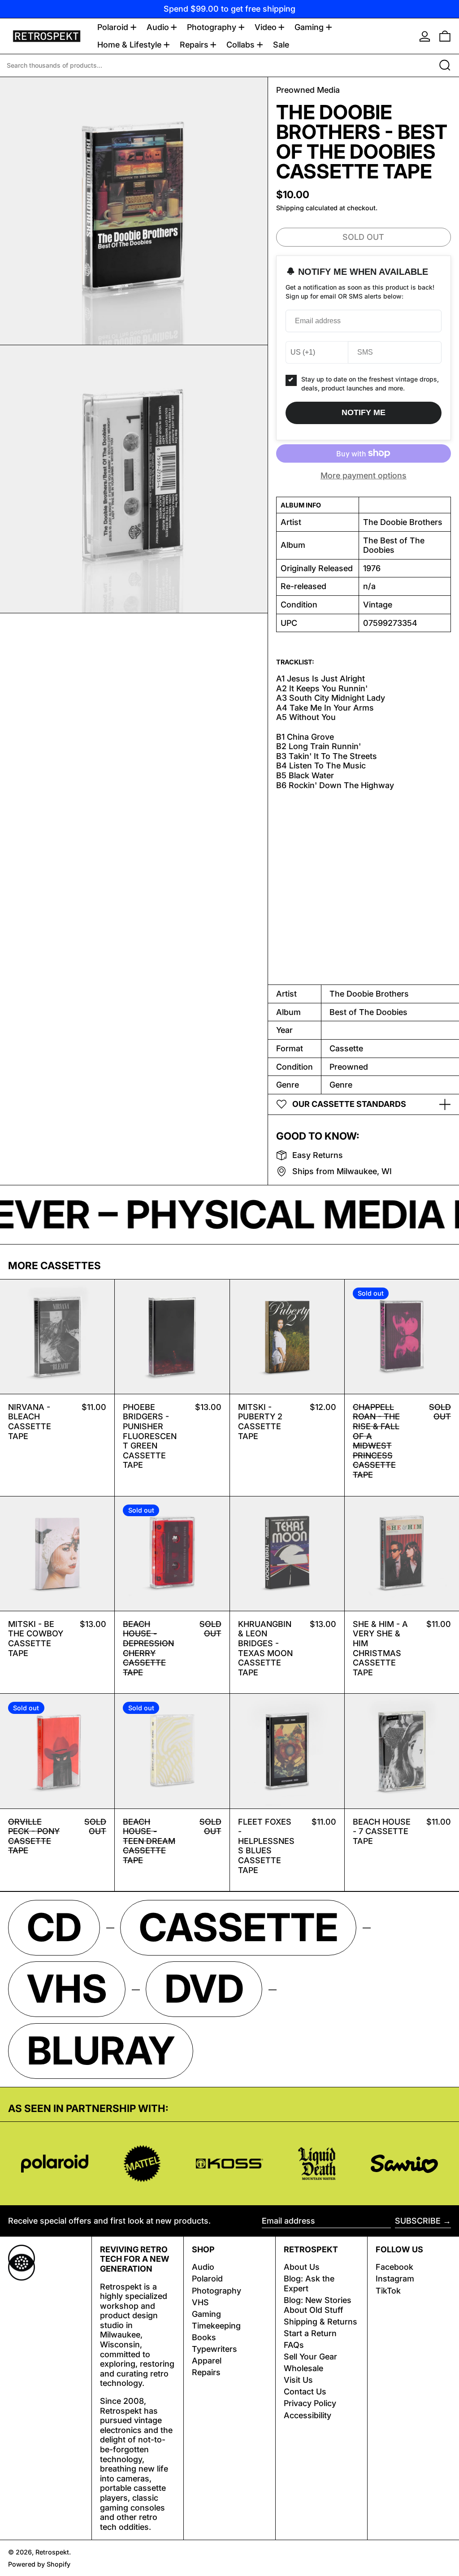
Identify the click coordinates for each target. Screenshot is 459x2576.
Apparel (207, 2361)
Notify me (364, 412)
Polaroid (207, 2279)
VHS (200, 2302)
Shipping (290, 208)
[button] (445, 36)
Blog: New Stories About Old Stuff (318, 2305)
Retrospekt (52, 2552)
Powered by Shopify (39, 2564)
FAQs (294, 2345)
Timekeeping (216, 2326)
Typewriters (214, 2349)
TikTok (388, 2291)
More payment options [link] (364, 475)
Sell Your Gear (310, 2357)
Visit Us (298, 2380)
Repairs (206, 2372)
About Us (302, 2267)
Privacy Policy (310, 2403)
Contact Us (305, 2392)
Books (204, 2337)
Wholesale (303, 2368)
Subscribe (418, 2221)
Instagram (395, 2279)
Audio (203, 2267)
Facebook (394, 2267)
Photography (217, 2291)
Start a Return (310, 2333)
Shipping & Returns (320, 2322)
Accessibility (307, 2415)
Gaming (206, 2314)
